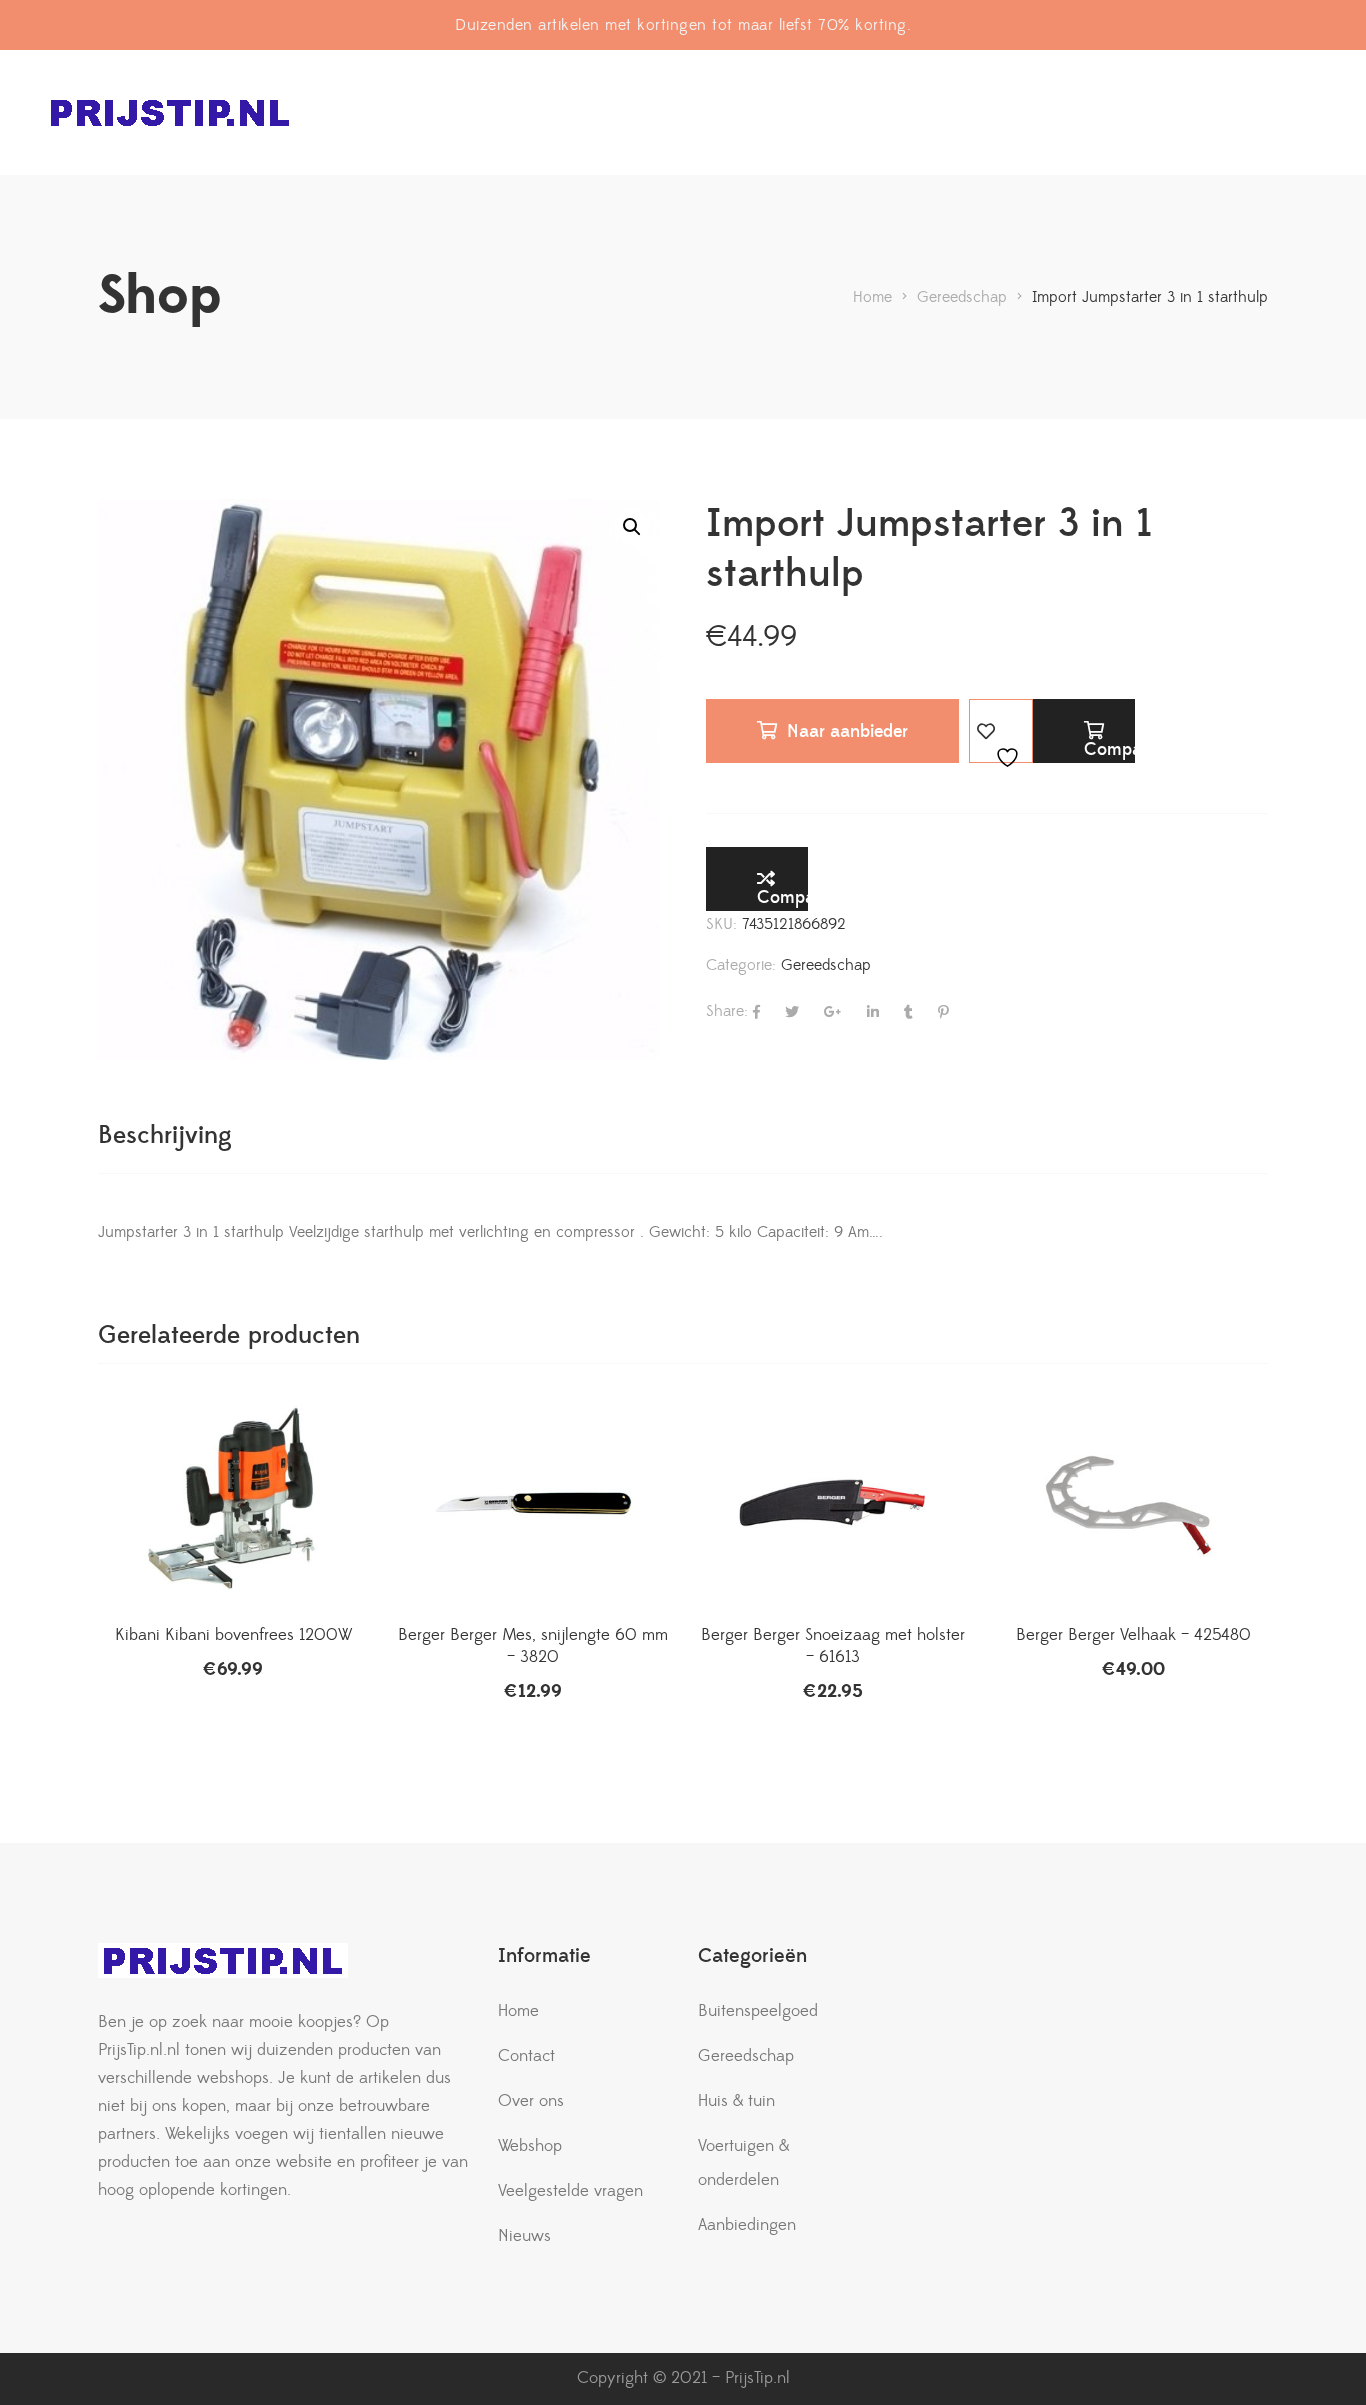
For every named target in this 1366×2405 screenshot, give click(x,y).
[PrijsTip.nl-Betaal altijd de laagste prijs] (170, 112)
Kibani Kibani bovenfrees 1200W (233, 1635)
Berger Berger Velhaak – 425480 (1133, 1635)
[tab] (165, 1135)
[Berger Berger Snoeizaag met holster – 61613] (833, 1504)
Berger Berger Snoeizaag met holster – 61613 (833, 1646)
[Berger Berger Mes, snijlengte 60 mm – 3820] (533, 1504)
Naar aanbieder (847, 731)
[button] (632, 527)
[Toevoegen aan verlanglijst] (1001, 731)
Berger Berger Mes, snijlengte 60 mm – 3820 (533, 1646)
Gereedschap (826, 965)
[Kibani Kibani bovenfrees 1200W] (233, 1504)
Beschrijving (165, 1135)
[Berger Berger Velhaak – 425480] (1133, 1504)
